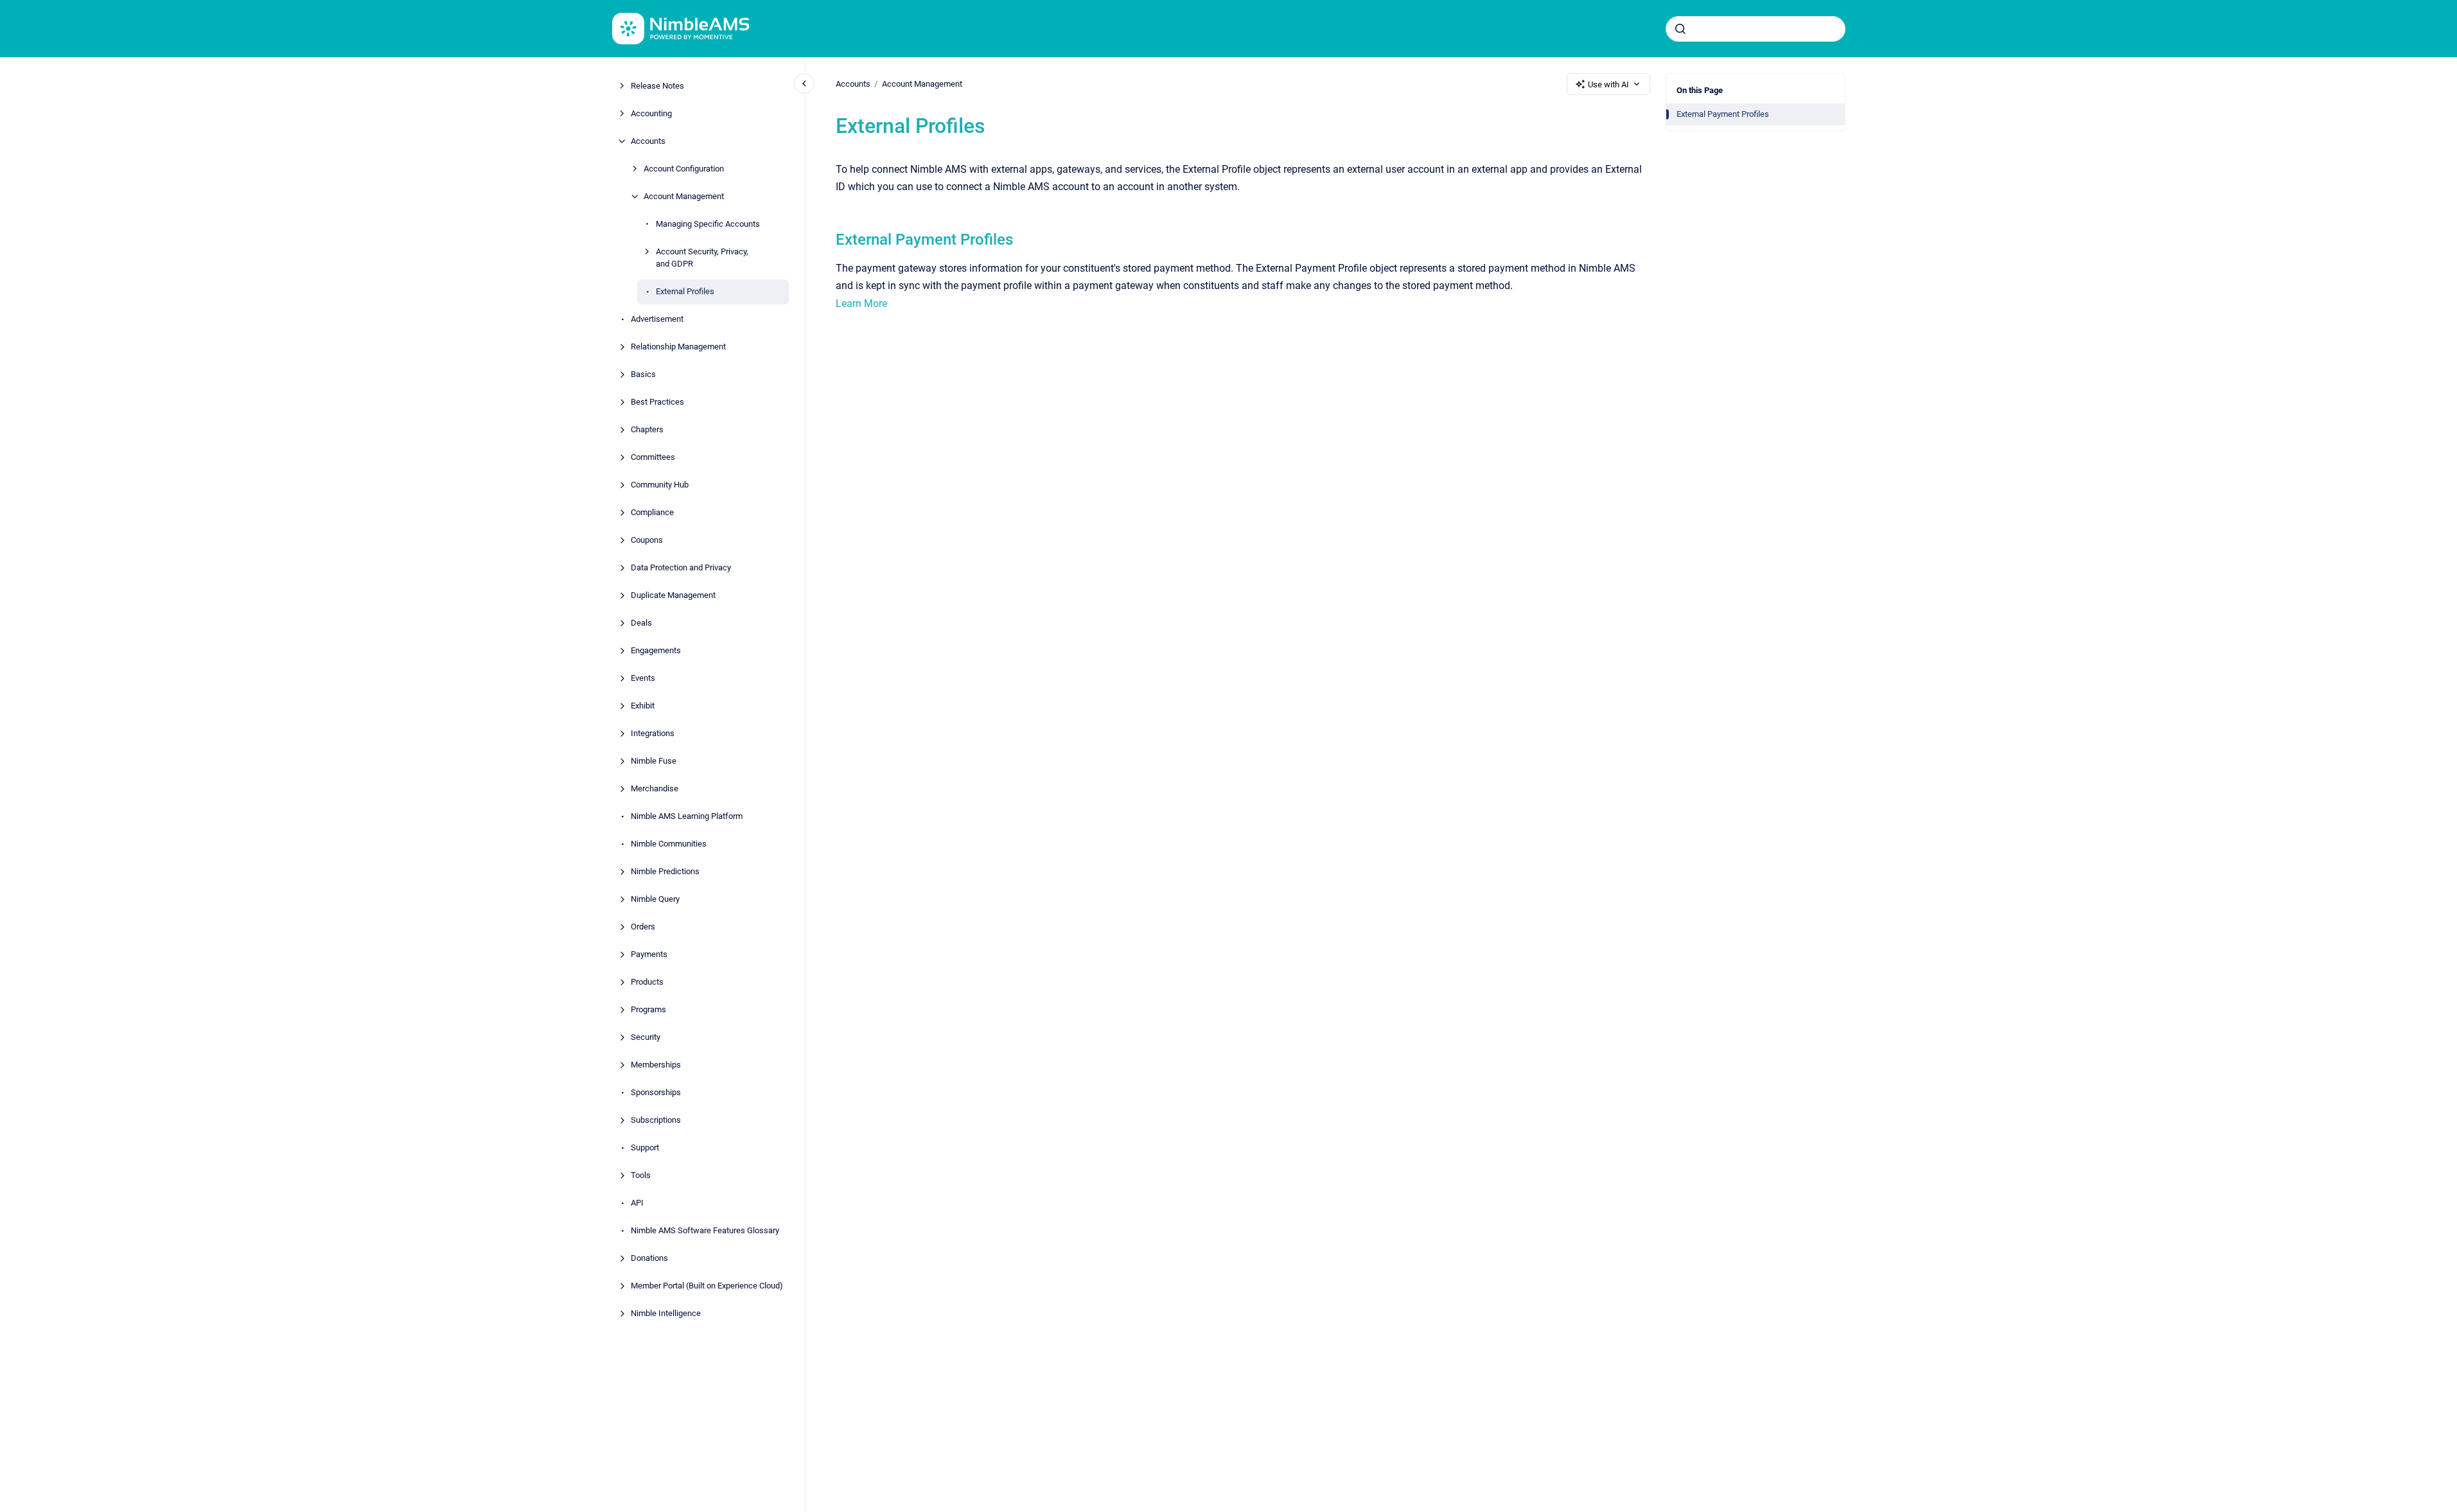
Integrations (653, 733)
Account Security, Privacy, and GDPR (702, 258)
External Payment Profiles (1723, 114)
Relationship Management (678, 347)
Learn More (861, 303)
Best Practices (657, 402)
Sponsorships (656, 1092)
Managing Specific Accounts (708, 224)
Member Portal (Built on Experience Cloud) (707, 1286)
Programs (648, 1009)
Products (647, 982)
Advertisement (657, 319)
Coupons (647, 540)
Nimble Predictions (665, 871)
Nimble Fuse (654, 761)
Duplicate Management (673, 595)
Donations (649, 1258)
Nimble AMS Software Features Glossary (705, 1230)
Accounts (648, 141)
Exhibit (643, 706)
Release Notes (657, 86)
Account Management (684, 196)
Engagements (656, 650)
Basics (643, 374)
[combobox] (1756, 29)
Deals (641, 623)
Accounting (651, 113)
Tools (641, 1175)
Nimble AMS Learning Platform (687, 816)
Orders (643, 927)
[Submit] (1680, 29)
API (637, 1203)
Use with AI (1608, 84)
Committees (653, 457)
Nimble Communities (669, 844)
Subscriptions (656, 1120)
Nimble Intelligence (666, 1313)
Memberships (656, 1065)
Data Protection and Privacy (681, 567)
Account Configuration (684, 169)
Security (646, 1037)
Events (643, 678)
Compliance (652, 512)
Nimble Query (655, 899)
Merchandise (655, 788)
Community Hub (660, 485)
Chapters (647, 429)
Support (645, 1147)
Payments (649, 954)
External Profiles (685, 291)
